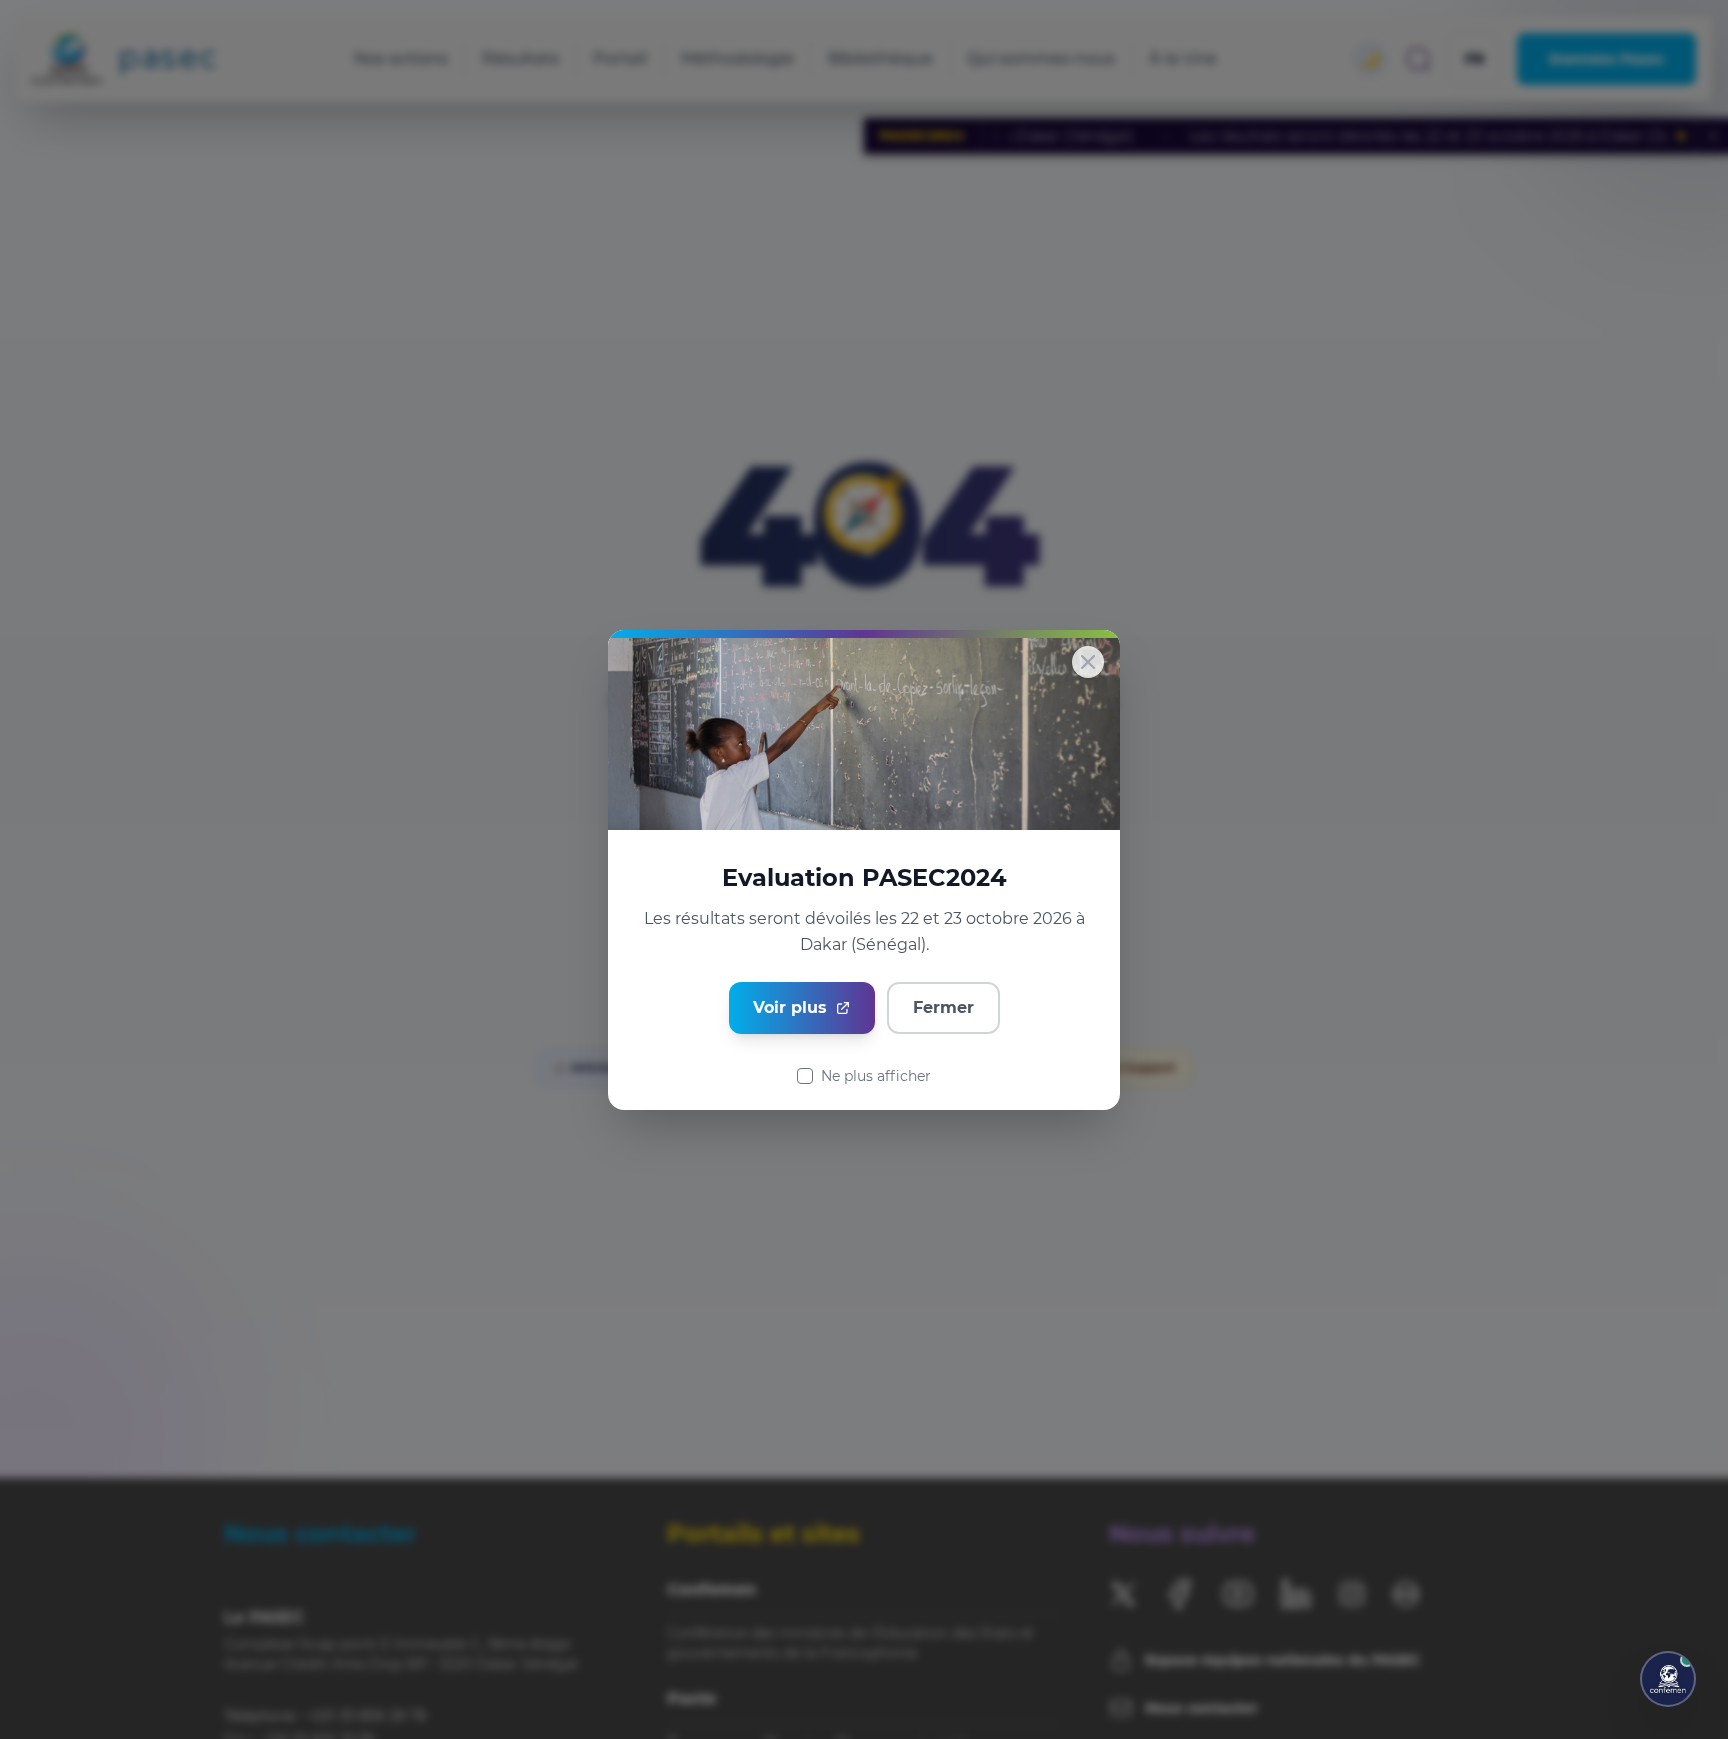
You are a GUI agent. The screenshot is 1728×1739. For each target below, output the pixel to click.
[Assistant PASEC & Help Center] (1668, 1679)
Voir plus (790, 1007)
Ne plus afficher (876, 1076)
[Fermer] (1088, 662)
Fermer (943, 1007)
